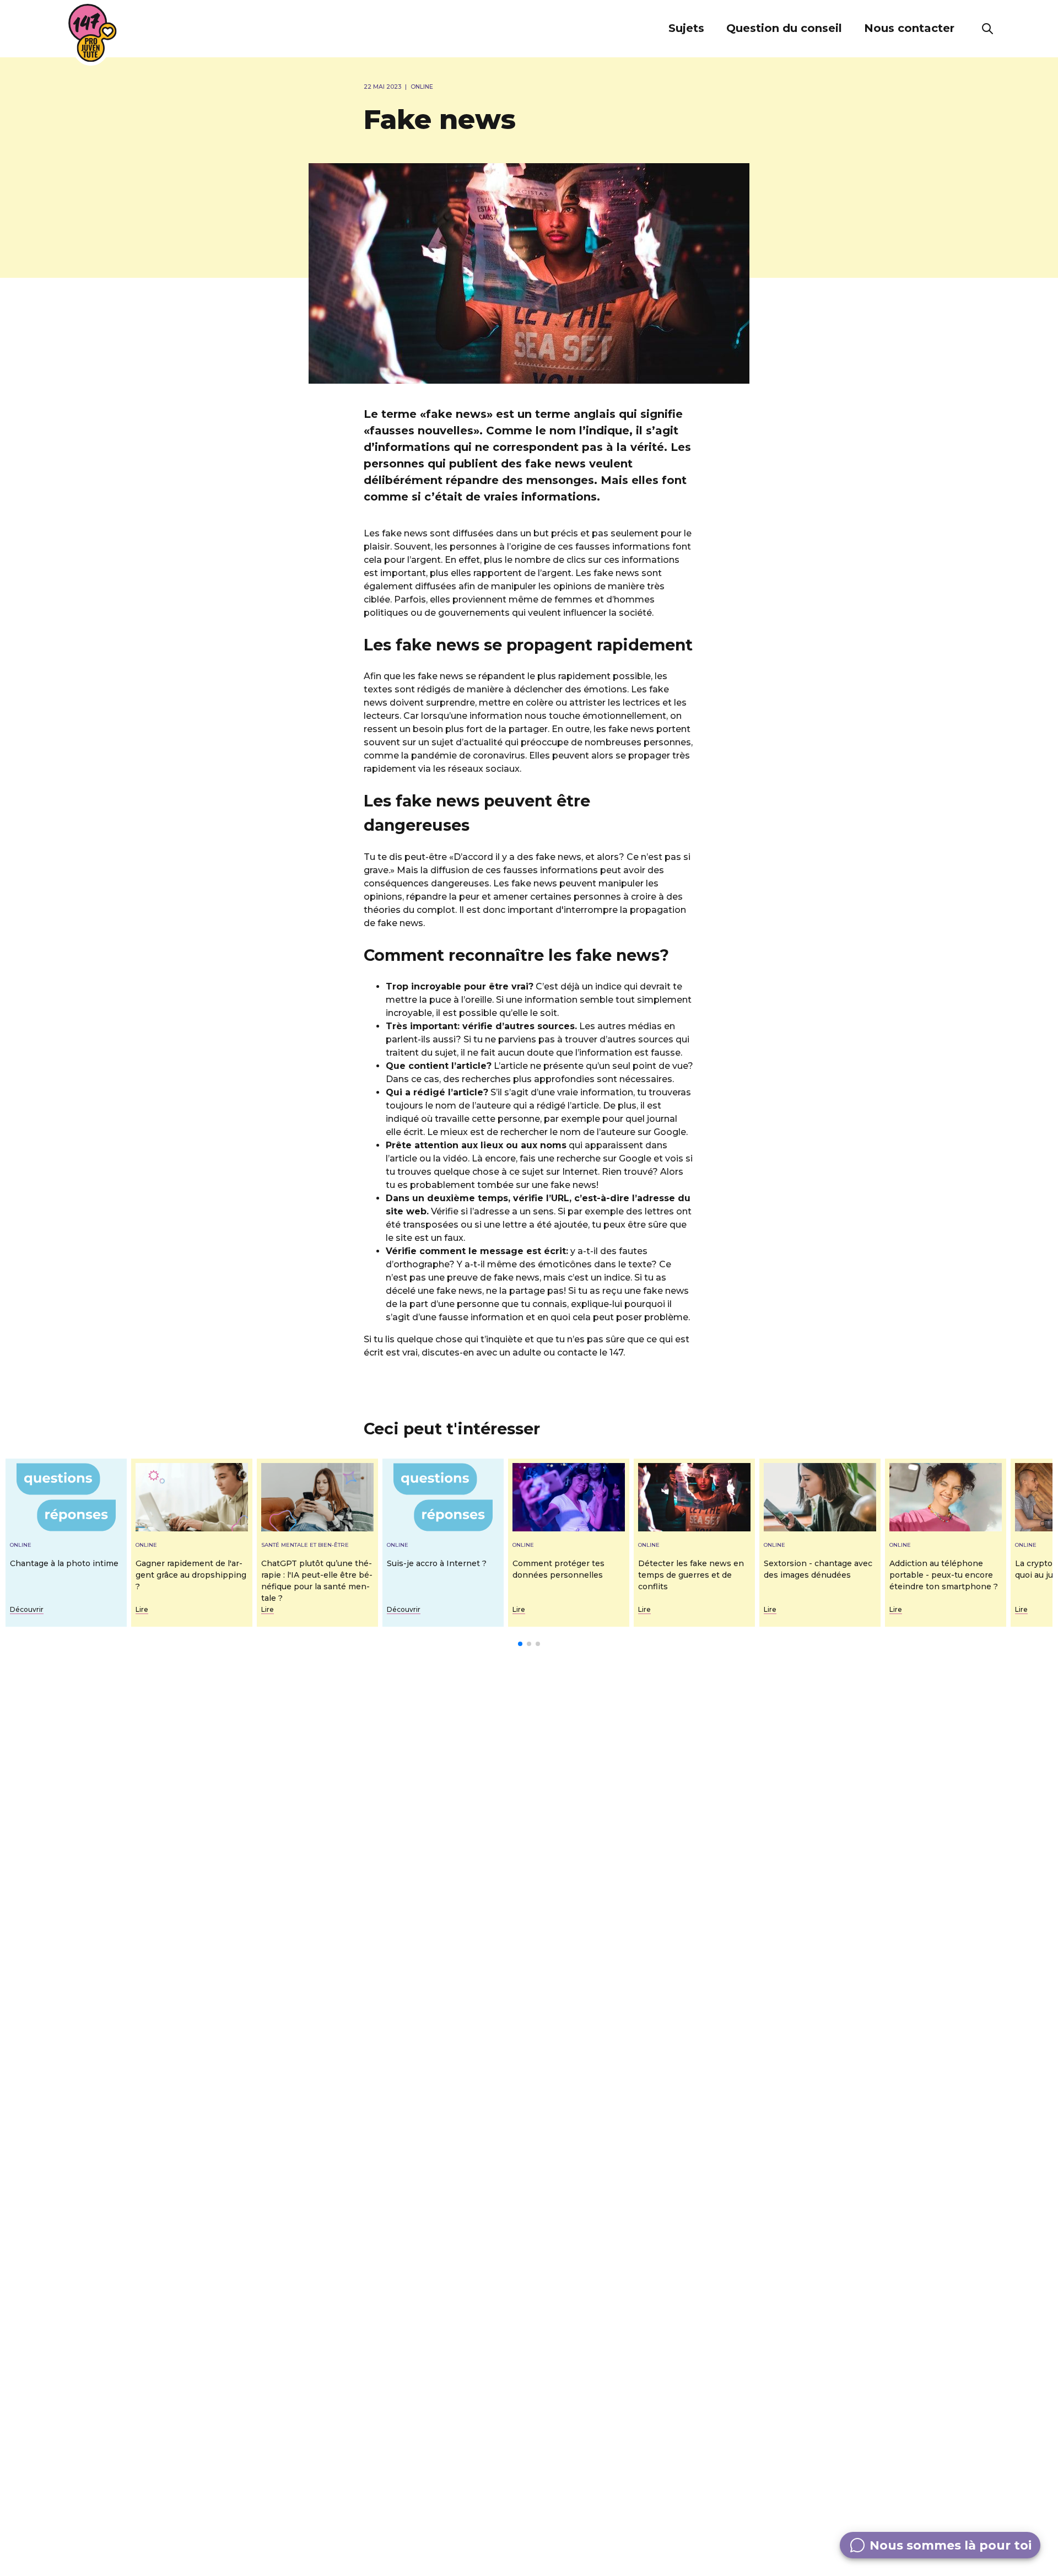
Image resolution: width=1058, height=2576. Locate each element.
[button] (686, 29)
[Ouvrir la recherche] (987, 29)
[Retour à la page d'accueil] (93, 33)
